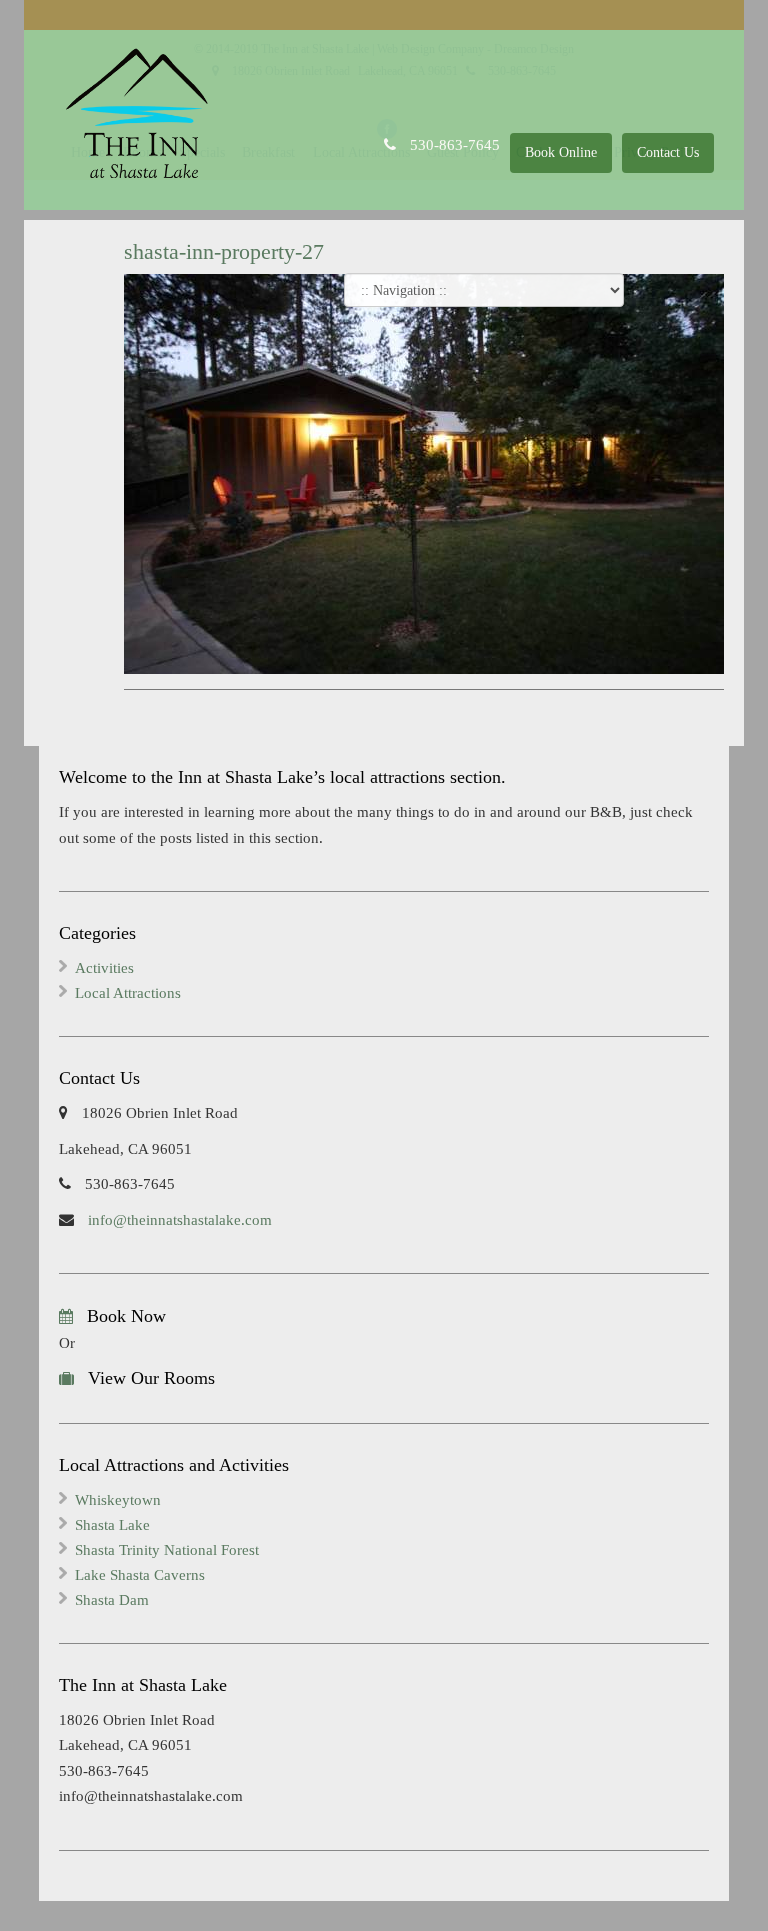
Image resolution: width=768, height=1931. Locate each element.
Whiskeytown (118, 1500)
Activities (104, 968)
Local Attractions (128, 993)
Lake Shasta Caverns (140, 1575)
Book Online (561, 152)
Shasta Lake (112, 1525)
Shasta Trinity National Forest (167, 1550)
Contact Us (668, 152)
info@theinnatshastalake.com (178, 1220)
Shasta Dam (112, 1600)
